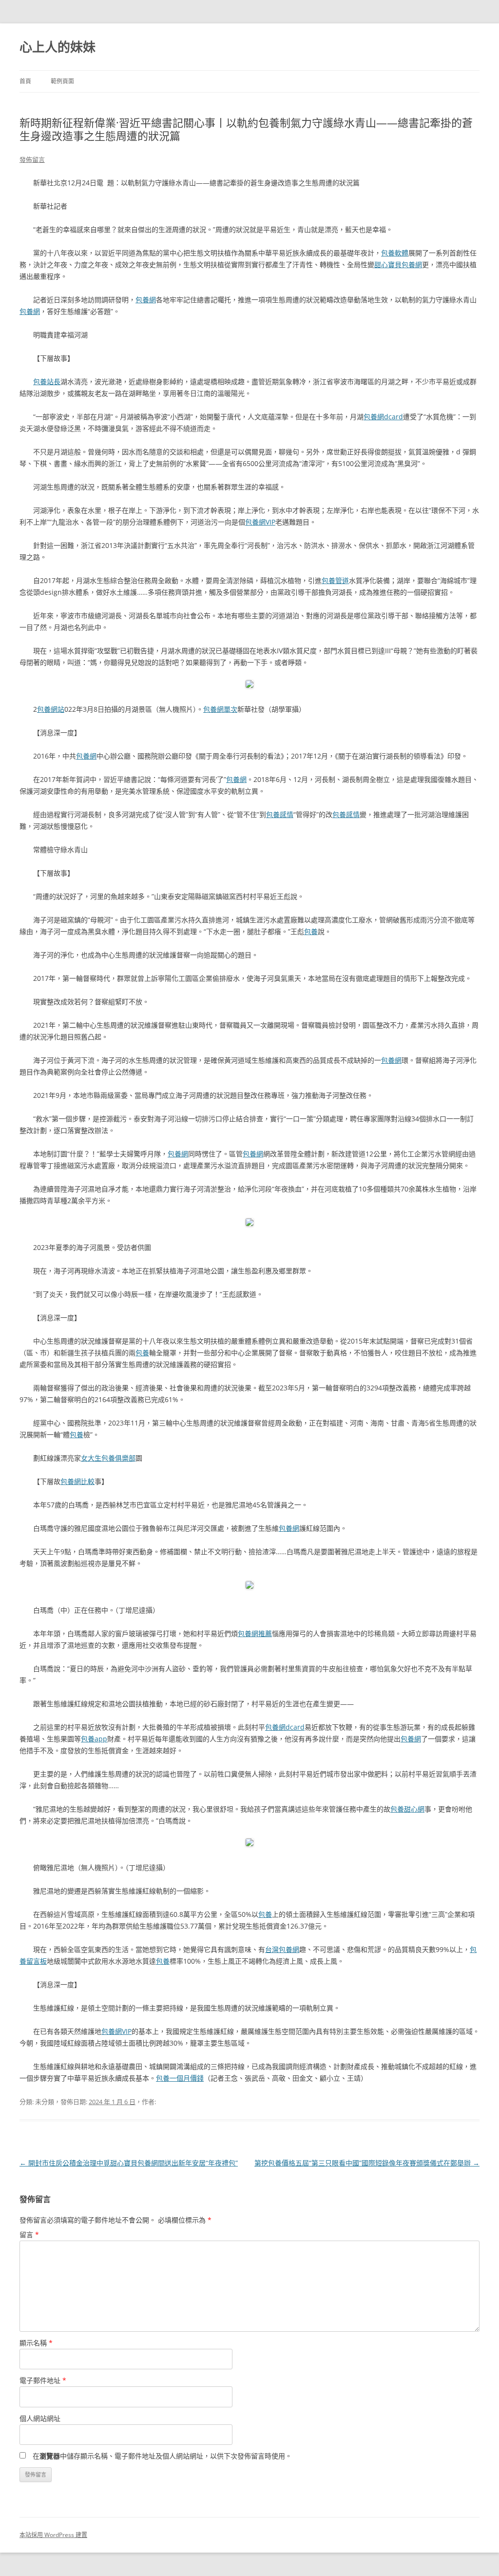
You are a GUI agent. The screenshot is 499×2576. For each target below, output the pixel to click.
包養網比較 (77, 1481)
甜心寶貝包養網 (398, 264)
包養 (311, 931)
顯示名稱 (36, 2343)
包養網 (146, 300)
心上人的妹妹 (58, 47)
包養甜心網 (407, 1809)
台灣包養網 (282, 1949)
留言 (29, 2234)
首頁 (25, 81)
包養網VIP (260, 522)
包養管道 (335, 580)
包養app (94, 1739)
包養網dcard (383, 417)
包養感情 (280, 814)
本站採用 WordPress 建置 (53, 2535)
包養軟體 (395, 253)
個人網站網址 (40, 2418)
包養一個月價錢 (180, 2078)
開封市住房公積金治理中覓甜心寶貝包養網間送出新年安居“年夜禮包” (129, 2163)
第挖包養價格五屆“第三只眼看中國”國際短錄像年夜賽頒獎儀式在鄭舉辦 (367, 2163)
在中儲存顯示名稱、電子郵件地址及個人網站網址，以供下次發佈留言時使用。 (162, 2456)
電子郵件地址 (43, 2380)
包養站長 (47, 381)
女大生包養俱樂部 (108, 1458)
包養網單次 (220, 709)
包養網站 (51, 709)
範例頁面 (62, 81)
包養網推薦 (255, 1633)
